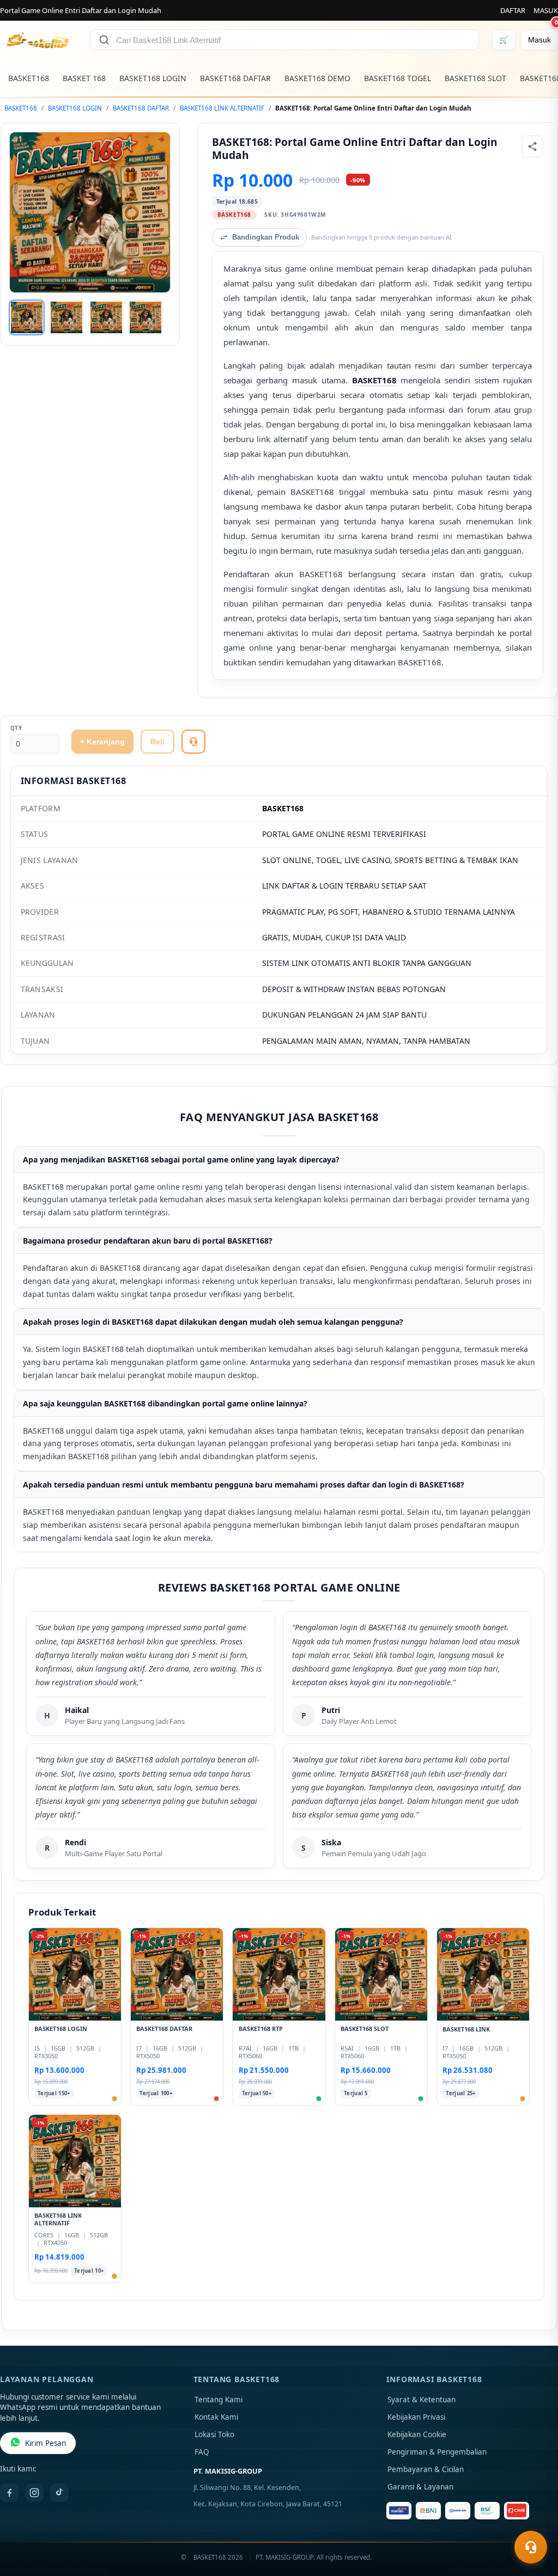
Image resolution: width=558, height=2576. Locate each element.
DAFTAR (513, 10)
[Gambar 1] (27, 317)
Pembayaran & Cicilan (426, 2469)
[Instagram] (34, 2493)
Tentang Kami (219, 2400)
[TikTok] (59, 2493)
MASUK (546, 10)
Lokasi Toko (214, 2434)
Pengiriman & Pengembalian (437, 2452)
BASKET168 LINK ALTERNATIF (222, 108)
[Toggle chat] (531, 2547)
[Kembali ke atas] (534, 2520)
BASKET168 (29, 78)
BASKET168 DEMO (317, 78)
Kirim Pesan (46, 2443)
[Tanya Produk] (193, 742)
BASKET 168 (84, 78)
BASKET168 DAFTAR (235, 78)
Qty (16, 728)
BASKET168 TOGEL (398, 78)
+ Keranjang (102, 742)
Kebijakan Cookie (417, 2434)
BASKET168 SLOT (475, 78)
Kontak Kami (216, 2417)
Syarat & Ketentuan (421, 2400)
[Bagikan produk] (532, 146)
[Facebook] (9, 2493)
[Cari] (104, 40)
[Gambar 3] (106, 317)
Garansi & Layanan (420, 2487)
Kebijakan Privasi (416, 2417)
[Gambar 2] (66, 317)
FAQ (202, 2452)
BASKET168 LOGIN (153, 78)
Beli (157, 742)
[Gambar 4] (145, 317)
